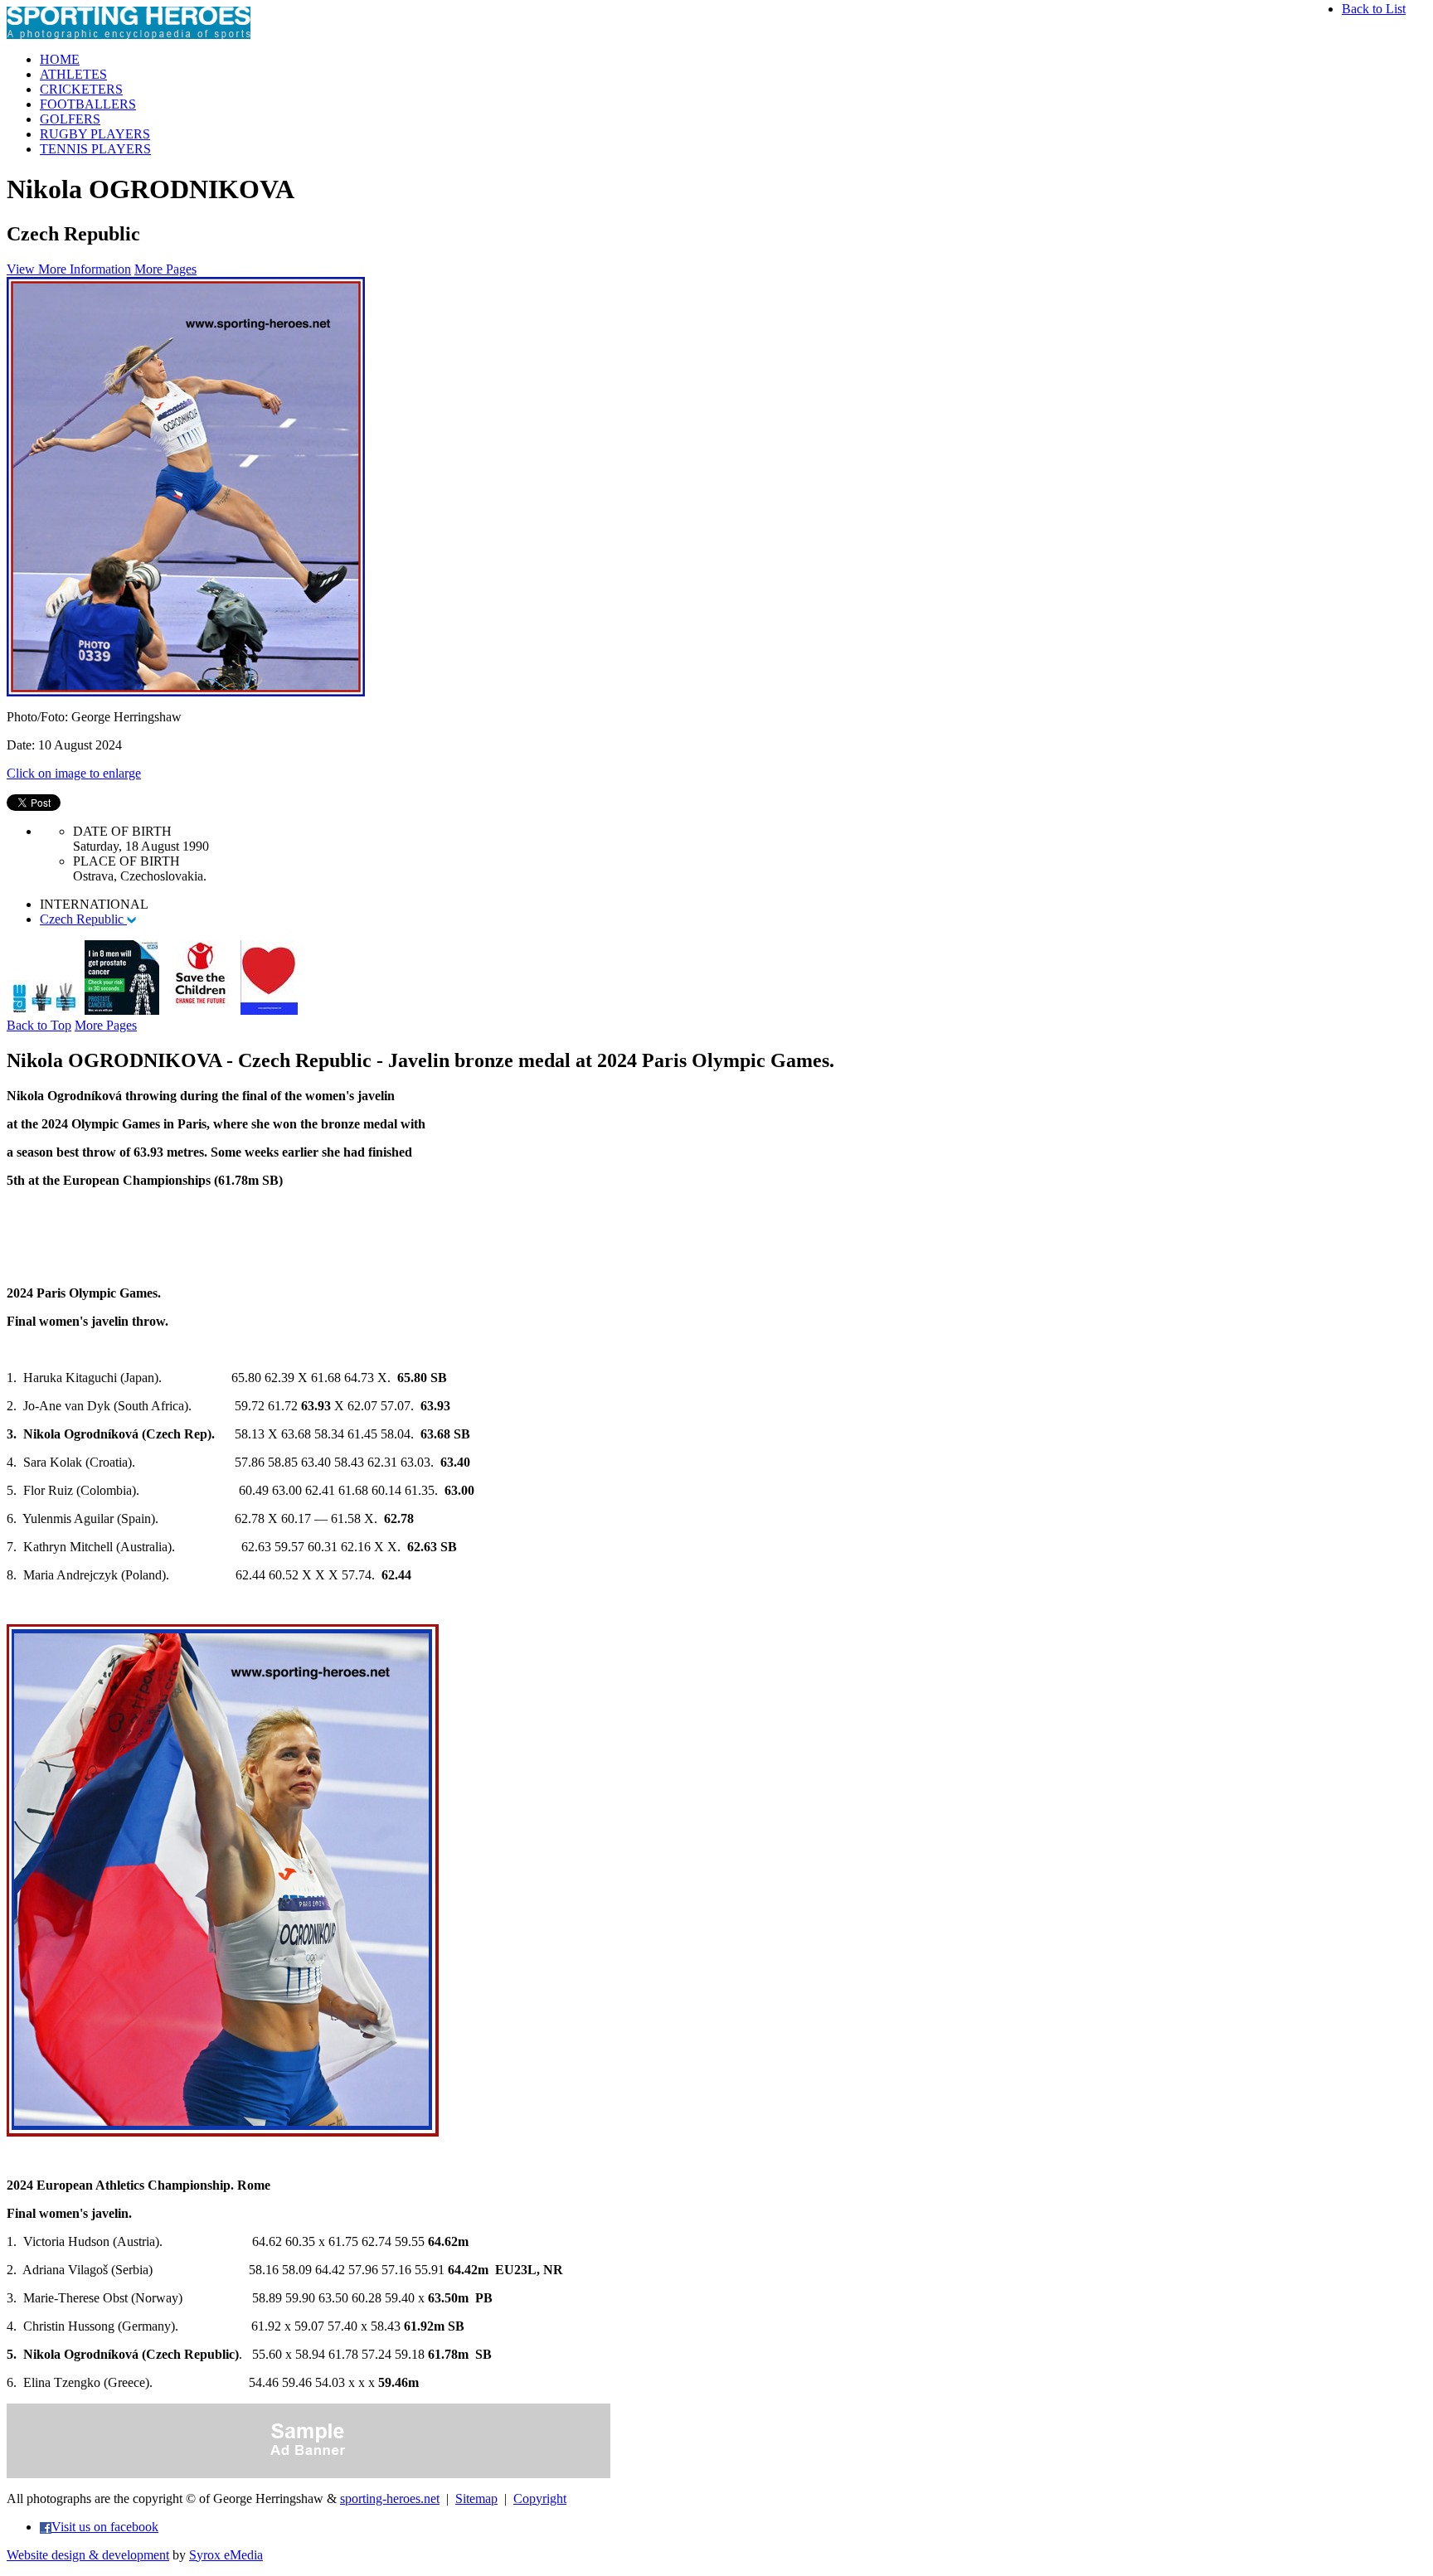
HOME (60, 59)
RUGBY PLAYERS (95, 134)
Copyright (540, 2498)
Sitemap (476, 2498)
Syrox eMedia (226, 2555)
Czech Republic (83, 919)
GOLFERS (70, 119)
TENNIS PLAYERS (95, 149)
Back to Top (39, 1025)
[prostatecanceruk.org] (122, 1010)
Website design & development (88, 2555)
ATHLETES (73, 74)
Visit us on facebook (105, 2527)
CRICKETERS (81, 89)
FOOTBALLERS (88, 104)
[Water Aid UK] (44, 1010)
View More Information (69, 269)
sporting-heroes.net (390, 2498)
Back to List (1374, 9)
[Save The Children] (200, 1010)
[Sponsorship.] (269, 1010)
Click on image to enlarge (74, 773)
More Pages (165, 269)
